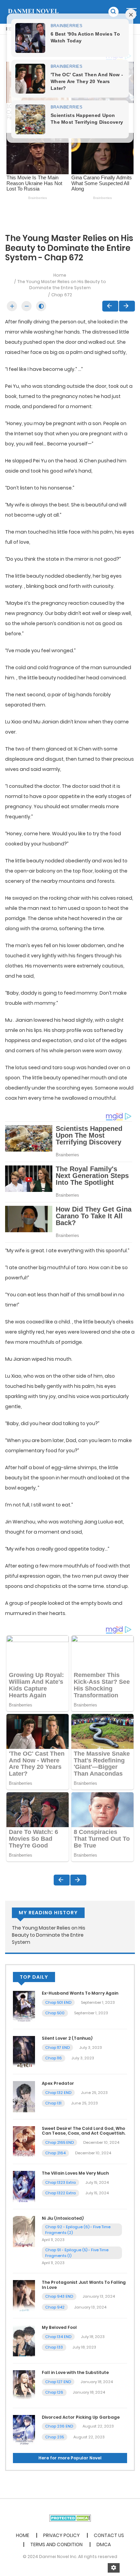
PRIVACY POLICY (62, 2535)
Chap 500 (55, 2013)
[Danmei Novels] (33, 12)
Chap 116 (54, 2058)
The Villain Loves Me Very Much (75, 2173)
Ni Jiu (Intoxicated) (63, 2218)
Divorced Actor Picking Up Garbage (81, 2417)
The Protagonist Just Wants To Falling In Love (84, 2285)
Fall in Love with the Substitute (75, 2372)
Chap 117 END (57, 2048)
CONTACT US (109, 2535)
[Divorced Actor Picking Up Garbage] (24, 2430)
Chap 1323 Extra (60, 2182)
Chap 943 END (59, 2296)
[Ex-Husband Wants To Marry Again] (24, 2006)
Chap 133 (54, 2347)
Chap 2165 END (59, 2142)
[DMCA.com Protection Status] (70, 2518)
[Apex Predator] (24, 2096)
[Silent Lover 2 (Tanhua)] (24, 2051)
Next (127, 306)
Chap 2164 (55, 2153)
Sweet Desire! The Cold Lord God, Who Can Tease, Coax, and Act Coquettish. (84, 2131)
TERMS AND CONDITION (56, 2544)
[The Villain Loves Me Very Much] (24, 2186)
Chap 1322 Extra (60, 2193)
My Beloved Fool (59, 2327)
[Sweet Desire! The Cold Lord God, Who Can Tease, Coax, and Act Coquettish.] (24, 2141)
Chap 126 (54, 2392)
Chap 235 (55, 2437)
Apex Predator (58, 2083)
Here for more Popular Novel (70, 2458)
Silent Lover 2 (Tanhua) (67, 2038)
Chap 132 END (58, 2093)
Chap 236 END (59, 2426)
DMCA (104, 2544)
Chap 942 (55, 2307)
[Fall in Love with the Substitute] (24, 2385)
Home (60, 275)
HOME (23, 2535)
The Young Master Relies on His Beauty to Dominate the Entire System (62, 285)
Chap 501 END (58, 2002)
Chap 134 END (58, 2337)
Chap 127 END (58, 2382)
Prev (110, 306)
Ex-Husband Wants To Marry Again (80, 1993)
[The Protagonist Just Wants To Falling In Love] (24, 2295)
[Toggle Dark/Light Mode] (41, 306)
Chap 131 (53, 2103)
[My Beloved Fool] (24, 2340)
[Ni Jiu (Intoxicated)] (24, 2231)
